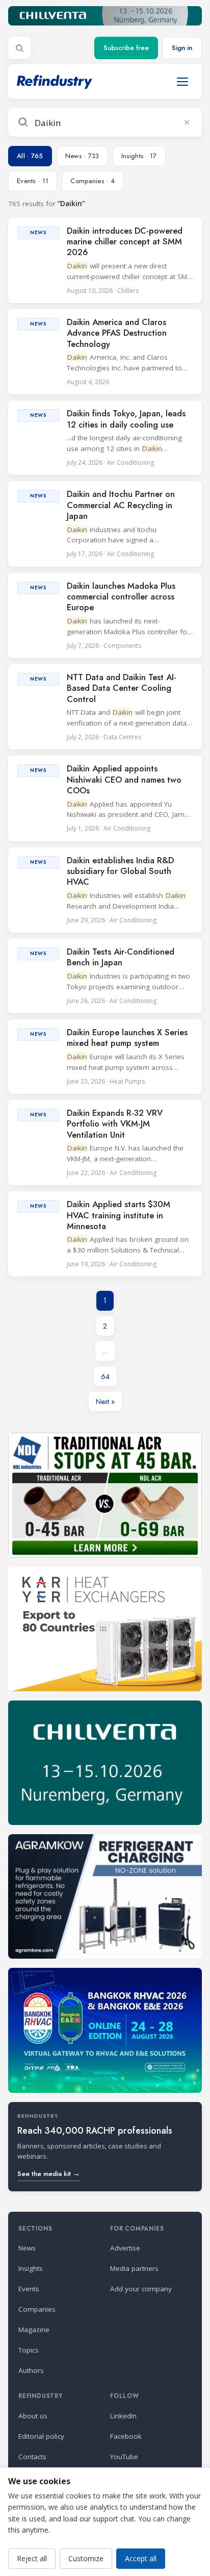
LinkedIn (123, 2416)
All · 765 (30, 156)
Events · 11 (33, 181)
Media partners (134, 2268)
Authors (31, 2370)
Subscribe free (126, 48)
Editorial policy (41, 2436)
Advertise (125, 2248)
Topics (29, 2350)
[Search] (19, 48)
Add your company (141, 2289)
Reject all (32, 2558)
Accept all (141, 2558)
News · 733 (82, 156)
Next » (105, 1402)
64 (105, 1377)
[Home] (55, 82)
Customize (86, 2558)
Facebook (126, 2436)
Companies (37, 2309)
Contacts (32, 2457)
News (27, 2248)
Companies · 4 (93, 181)
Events (29, 2289)
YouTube (124, 2457)
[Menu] (182, 82)
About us (33, 2416)
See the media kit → (49, 2174)
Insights (31, 2268)
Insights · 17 (139, 156)
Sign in (182, 48)
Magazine (34, 2330)
